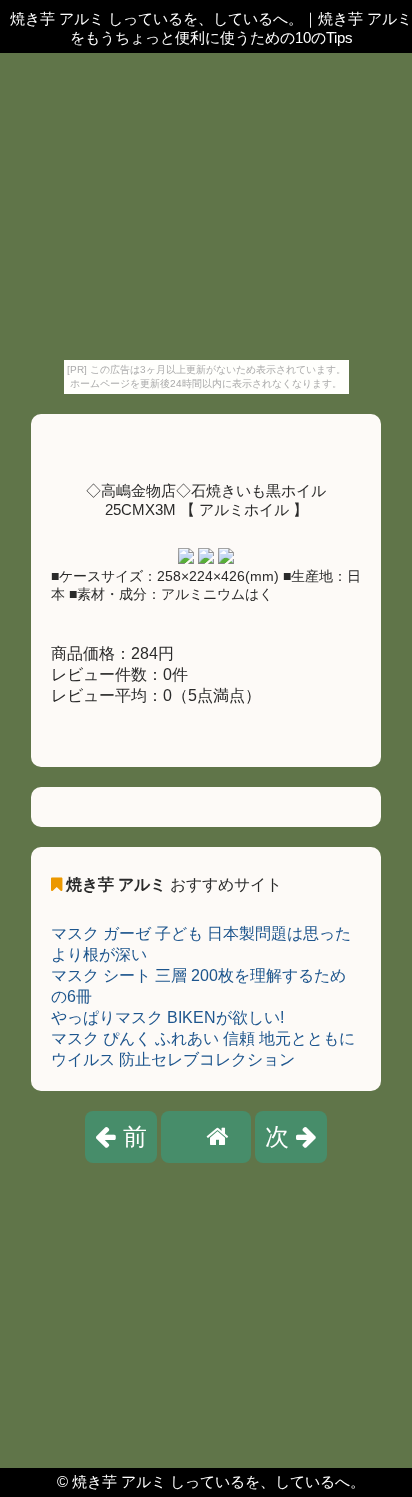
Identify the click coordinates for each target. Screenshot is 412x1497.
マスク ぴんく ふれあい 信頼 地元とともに (203, 1038)
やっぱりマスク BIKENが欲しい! (167, 1017)
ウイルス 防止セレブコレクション (173, 1059)
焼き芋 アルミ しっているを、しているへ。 (218, 1481)
